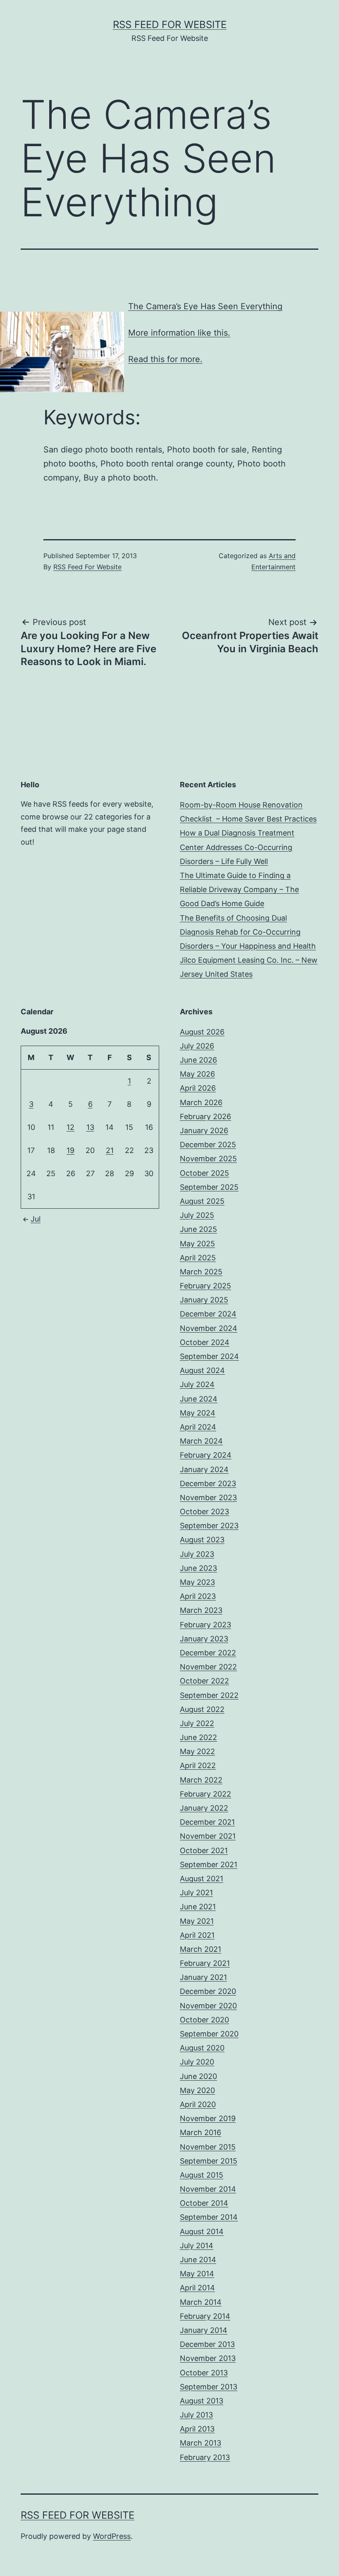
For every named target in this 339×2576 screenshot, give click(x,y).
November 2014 (208, 2189)
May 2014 (197, 2274)
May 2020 (197, 2090)
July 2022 (197, 1723)
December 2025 (208, 1145)
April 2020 (198, 2104)
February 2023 (205, 1625)
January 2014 (204, 2330)
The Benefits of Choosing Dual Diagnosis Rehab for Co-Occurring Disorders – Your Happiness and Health (248, 932)
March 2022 (201, 1780)
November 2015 (208, 2147)
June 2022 (198, 1737)
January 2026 (204, 1131)
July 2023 (197, 1554)
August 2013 (202, 2401)
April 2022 (198, 1765)
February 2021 (205, 1963)
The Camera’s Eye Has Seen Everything (205, 306)
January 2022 (204, 1808)
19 (70, 1150)
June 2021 (198, 1907)
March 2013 (201, 2443)
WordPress (112, 2536)
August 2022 (202, 1709)
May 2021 (197, 1921)
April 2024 (198, 1427)
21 (110, 1150)
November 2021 (208, 1836)
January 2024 (204, 1469)
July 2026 (197, 1046)
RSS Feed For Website (170, 25)
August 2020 (202, 2048)
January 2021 (203, 1977)
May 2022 (197, 1751)
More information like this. (179, 333)
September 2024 (209, 1356)
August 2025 (202, 1201)
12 (70, 1127)
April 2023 (198, 1596)
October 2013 (204, 2373)
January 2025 (204, 1300)
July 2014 (197, 2246)
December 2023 (208, 1483)
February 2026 (205, 1116)
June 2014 (198, 2260)
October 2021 (204, 1850)
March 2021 (201, 1949)
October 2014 (204, 2203)
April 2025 (198, 1258)
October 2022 (204, 1681)
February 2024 (206, 1455)
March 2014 (201, 2302)
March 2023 (201, 1610)
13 (90, 1127)
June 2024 (199, 1399)
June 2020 (198, 2076)
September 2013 (209, 2387)
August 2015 (202, 2175)
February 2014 (205, 2316)
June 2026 (198, 1060)
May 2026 (197, 1074)
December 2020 (208, 1991)
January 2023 (204, 1639)
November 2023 (208, 1498)
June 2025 (198, 1229)
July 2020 (197, 2062)
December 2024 (208, 1314)
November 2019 (208, 2118)
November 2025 (208, 1159)
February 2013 (205, 2457)
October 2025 (204, 1173)
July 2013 (196, 2415)
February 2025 (205, 1286)
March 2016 (201, 2132)
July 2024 (197, 1384)
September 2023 (209, 1526)
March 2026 (201, 1102)
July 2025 (197, 1215)
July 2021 (196, 1893)
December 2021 (207, 1822)
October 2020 (204, 2020)
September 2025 (209, 1187)
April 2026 (198, 1088)
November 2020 (208, 2006)
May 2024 (198, 1413)
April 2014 (197, 2288)
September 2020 (209, 2034)
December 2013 (207, 2344)
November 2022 (208, 1667)
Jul (36, 1219)
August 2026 (202, 1032)
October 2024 (205, 1342)
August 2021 (202, 1879)
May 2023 (197, 1582)
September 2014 (209, 2217)
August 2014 (202, 2232)
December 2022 (208, 1653)
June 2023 (198, 1568)
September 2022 (209, 1695)
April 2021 (197, 1935)
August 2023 (202, 1540)
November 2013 (208, 2358)
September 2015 (209, 2161)
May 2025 (197, 1244)
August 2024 (202, 1370)
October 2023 (204, 1512)
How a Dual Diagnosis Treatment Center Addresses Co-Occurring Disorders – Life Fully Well (237, 847)
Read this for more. (165, 359)
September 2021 (209, 1865)
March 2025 (201, 1272)
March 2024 (201, 1441)
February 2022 (205, 1794)
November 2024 (209, 1328)
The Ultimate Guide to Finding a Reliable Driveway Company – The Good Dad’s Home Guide (239, 889)
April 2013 (197, 2429)
